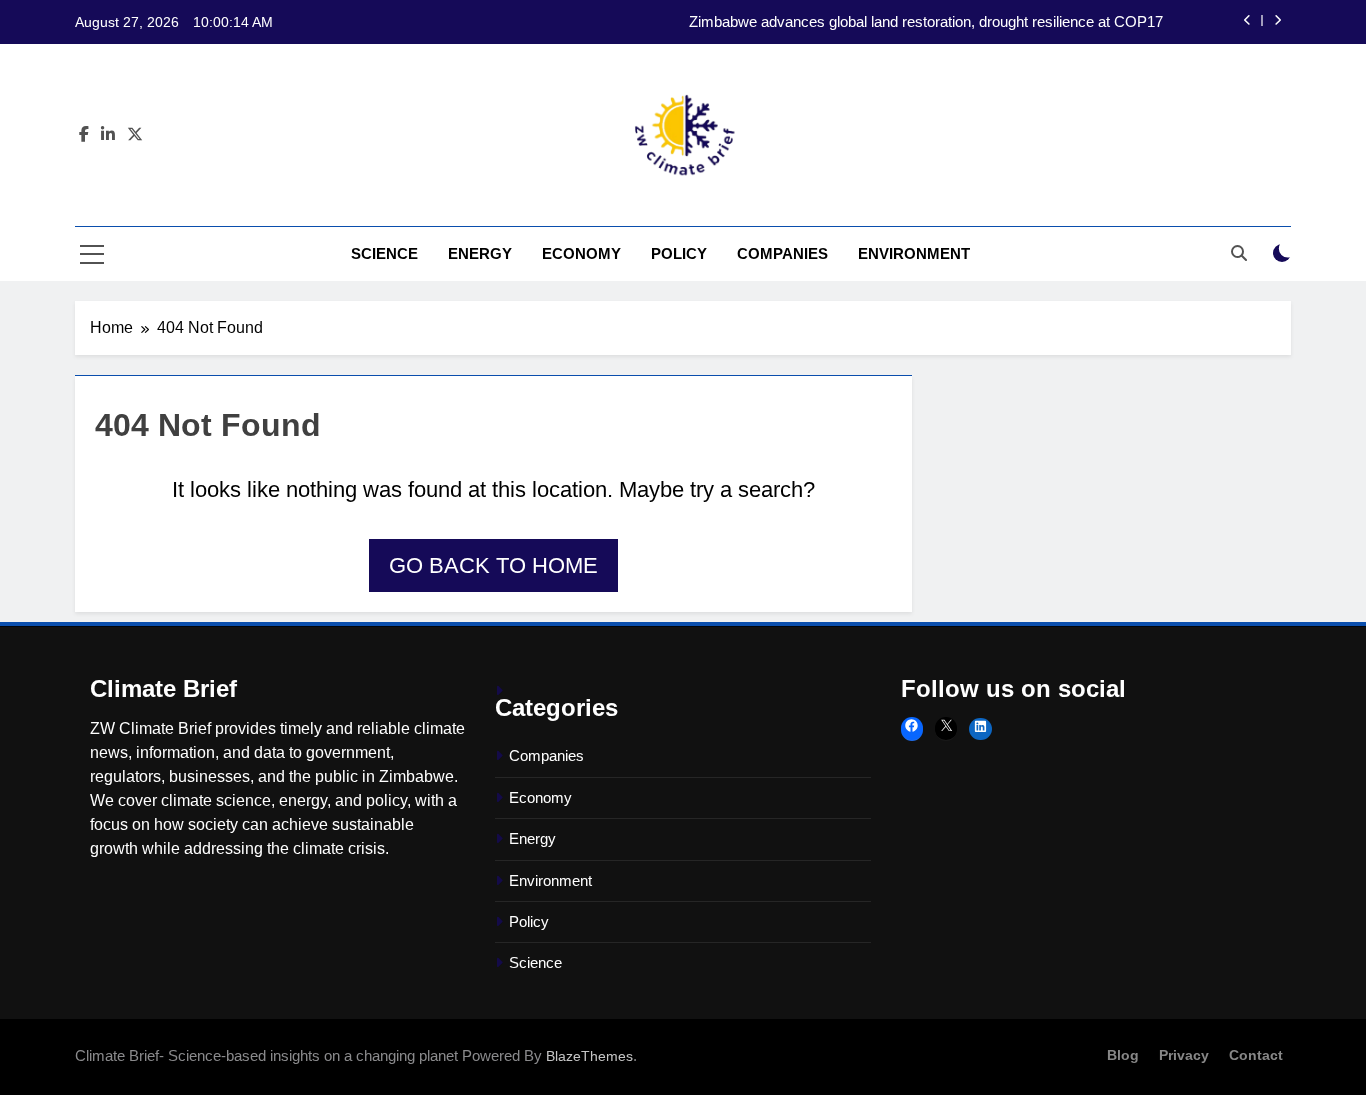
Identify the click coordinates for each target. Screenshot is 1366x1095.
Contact (1256, 1055)
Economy (581, 253)
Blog (1123, 1055)
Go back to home (493, 565)
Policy (679, 253)
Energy (480, 253)
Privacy (1184, 1055)
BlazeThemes (589, 1056)
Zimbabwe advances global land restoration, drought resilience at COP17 (926, 22)
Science (384, 253)
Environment (914, 253)
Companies (782, 253)
